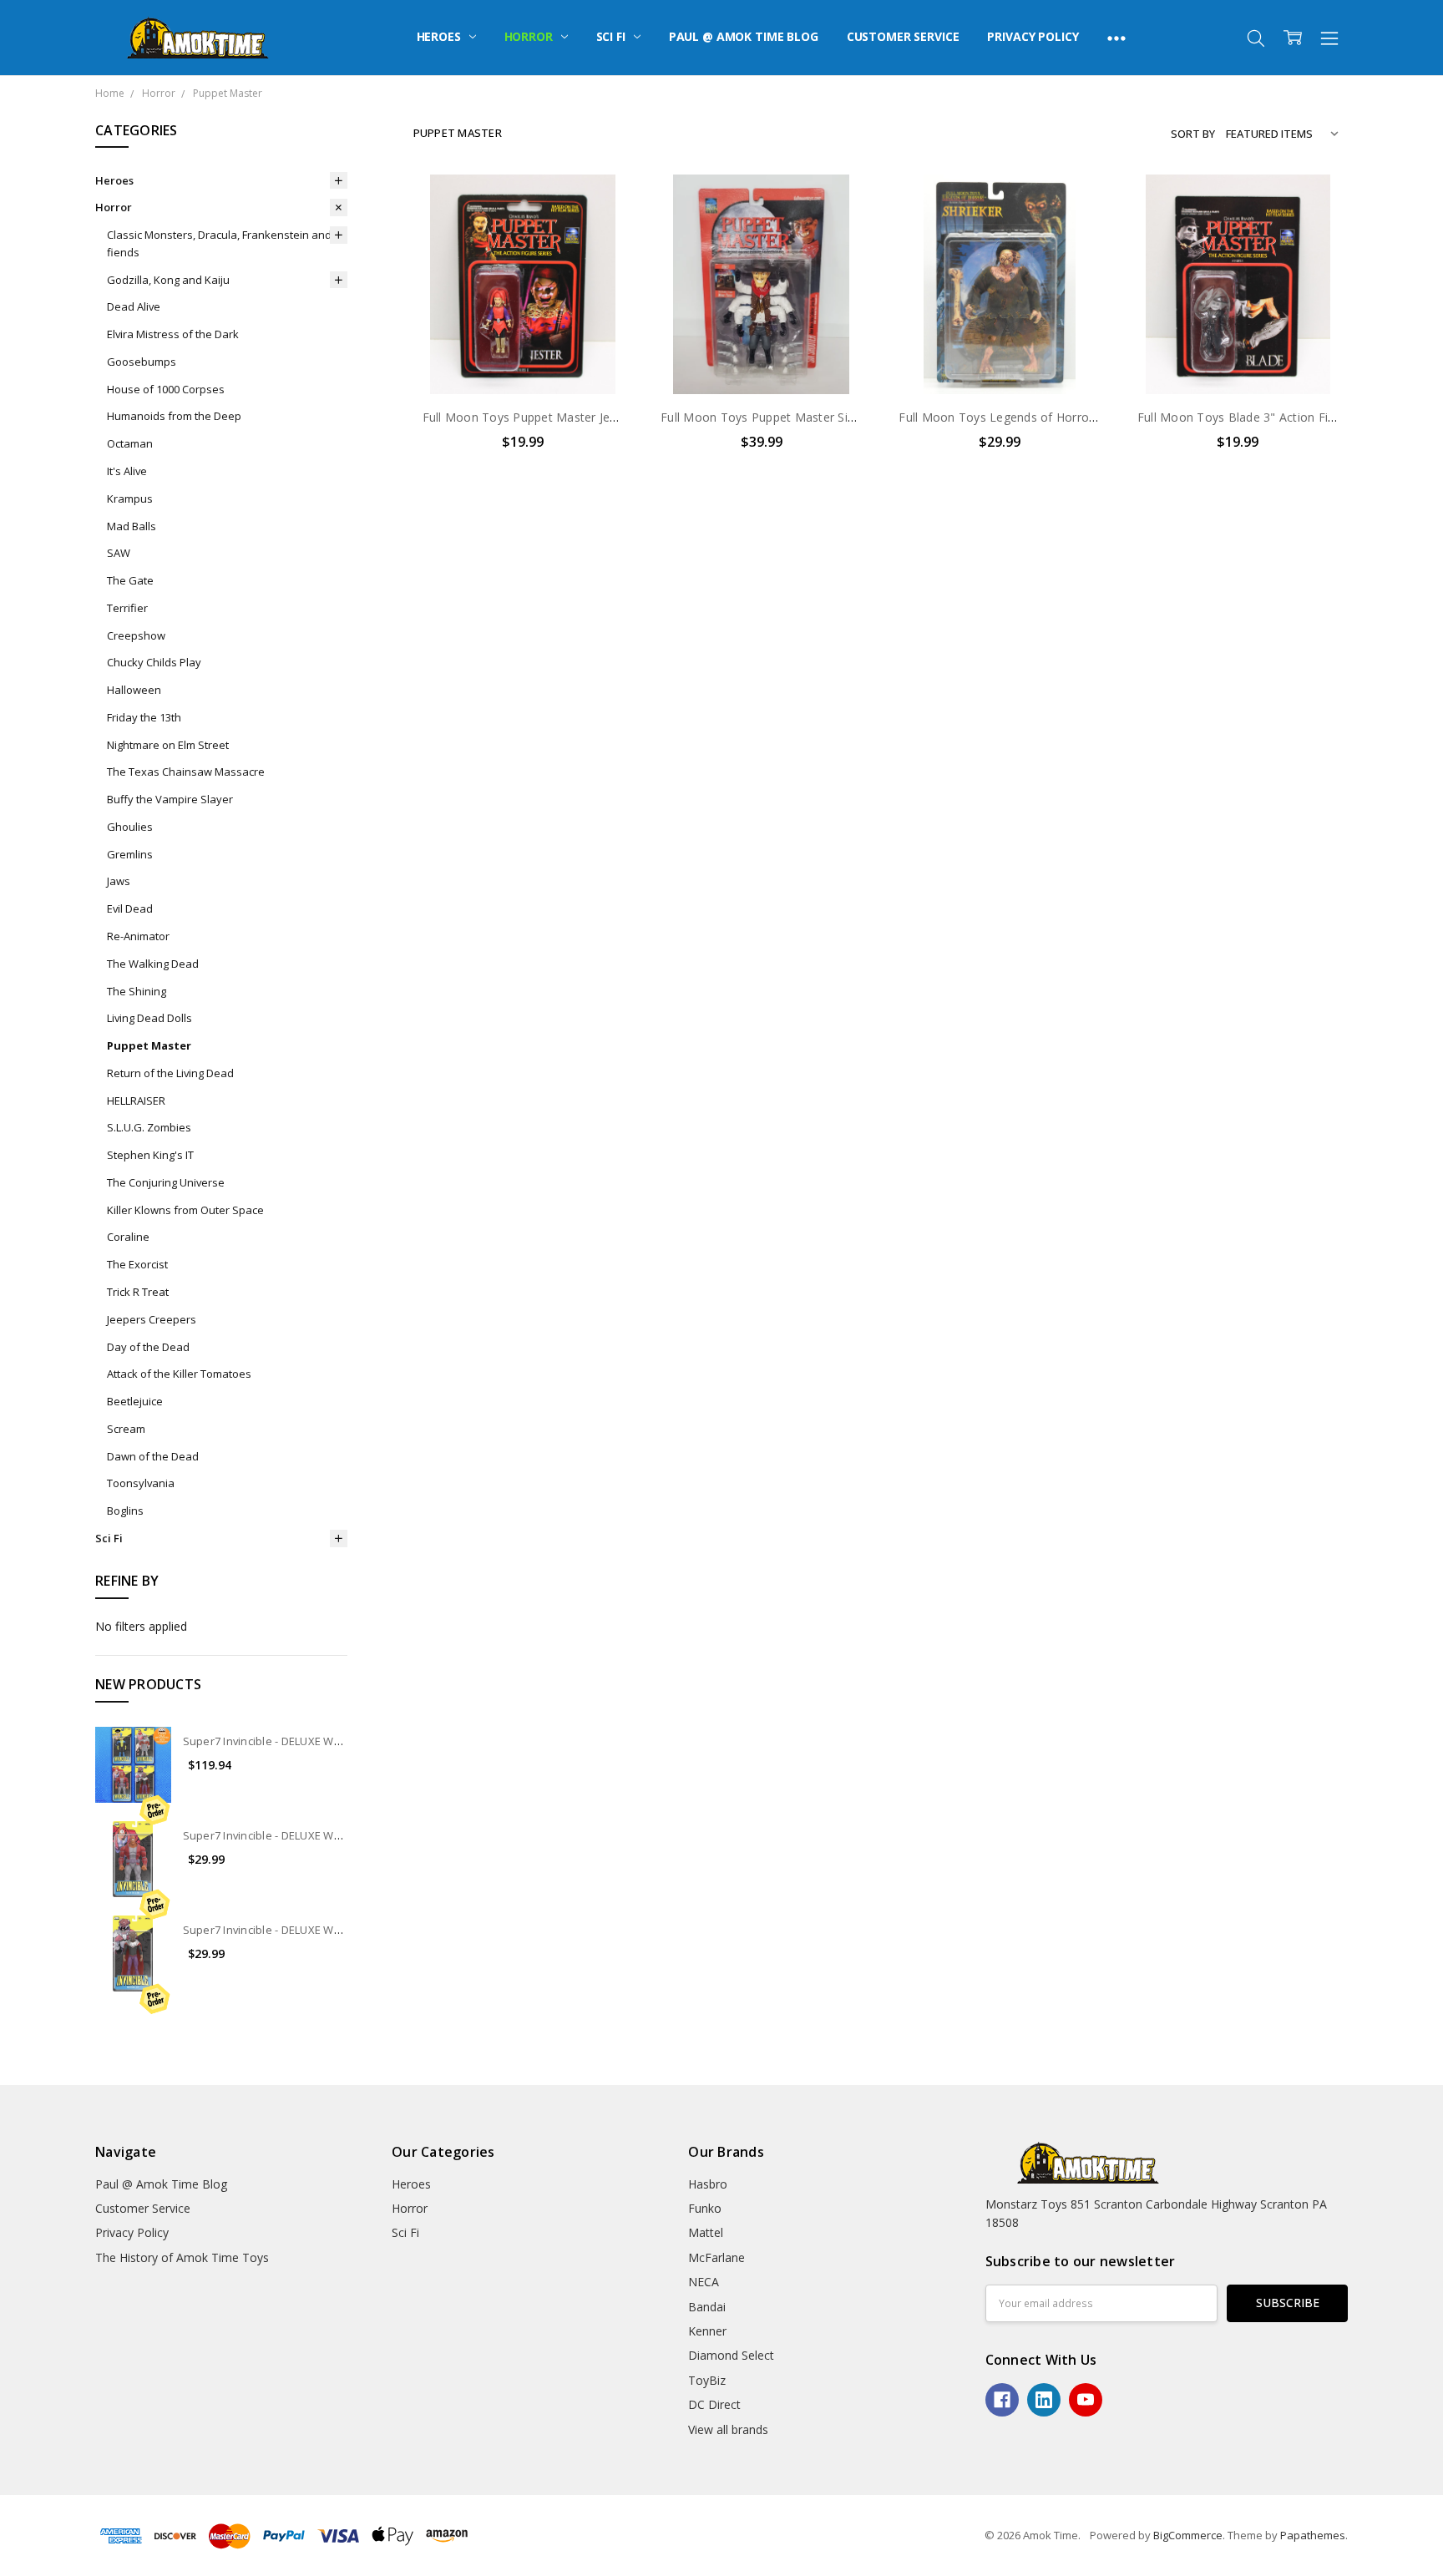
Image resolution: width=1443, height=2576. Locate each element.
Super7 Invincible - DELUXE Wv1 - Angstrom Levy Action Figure (342, 1930)
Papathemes (1313, 2535)
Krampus (130, 498)
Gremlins (130, 854)
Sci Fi (613, 36)
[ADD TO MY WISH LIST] (603, 230)
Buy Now (523, 359)
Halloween (134, 690)
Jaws (119, 881)
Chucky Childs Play (154, 662)
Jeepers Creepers (152, 1319)
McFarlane (716, 2257)
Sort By (1193, 134)
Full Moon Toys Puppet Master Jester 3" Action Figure (574, 417)
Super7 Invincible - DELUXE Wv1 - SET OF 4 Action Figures (329, 1741)
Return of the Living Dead (170, 1073)
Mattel (706, 2232)
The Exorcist (137, 1264)
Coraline (128, 1237)
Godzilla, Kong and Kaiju (168, 280)
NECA (704, 2282)
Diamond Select (731, 2355)
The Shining (137, 991)
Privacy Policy (1033, 36)
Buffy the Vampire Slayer (170, 799)
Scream (126, 1429)
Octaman (130, 443)
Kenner (707, 2331)
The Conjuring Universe (166, 1182)
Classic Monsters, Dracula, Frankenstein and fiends (219, 243)
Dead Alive (134, 306)
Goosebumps (142, 362)
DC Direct (714, 2404)
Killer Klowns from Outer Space (185, 1210)
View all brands (728, 2429)
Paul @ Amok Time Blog (744, 36)
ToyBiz (707, 2380)
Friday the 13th (144, 717)
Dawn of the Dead (153, 1456)
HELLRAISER (136, 1101)
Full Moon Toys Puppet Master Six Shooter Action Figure (820, 417)
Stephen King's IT (150, 1155)
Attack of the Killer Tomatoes (179, 1374)
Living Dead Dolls (149, 1018)
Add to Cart (523, 323)
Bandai (707, 2307)
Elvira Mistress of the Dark (173, 334)
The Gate (130, 580)
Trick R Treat (138, 1292)
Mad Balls (132, 526)
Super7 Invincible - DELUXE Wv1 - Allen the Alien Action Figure (341, 1835)
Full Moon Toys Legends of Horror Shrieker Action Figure (1059, 417)
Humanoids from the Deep (174, 416)
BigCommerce (1188, 2535)
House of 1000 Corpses (166, 389)
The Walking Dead (153, 964)
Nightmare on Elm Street (168, 745)
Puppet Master (149, 1045)
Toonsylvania (141, 1483)
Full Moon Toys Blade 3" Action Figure (1245, 417)
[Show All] (1116, 38)
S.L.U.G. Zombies (149, 1127)
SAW (119, 553)
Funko (705, 2208)
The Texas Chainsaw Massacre (186, 772)
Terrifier (127, 608)
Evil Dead (130, 908)
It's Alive (127, 471)
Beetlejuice (135, 1401)
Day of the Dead (148, 1347)
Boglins (125, 1511)
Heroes (440, 36)
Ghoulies (130, 827)
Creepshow (136, 635)
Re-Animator (138, 936)
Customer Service (903, 36)
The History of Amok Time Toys (182, 2257)
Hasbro (708, 2184)
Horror (530, 36)
